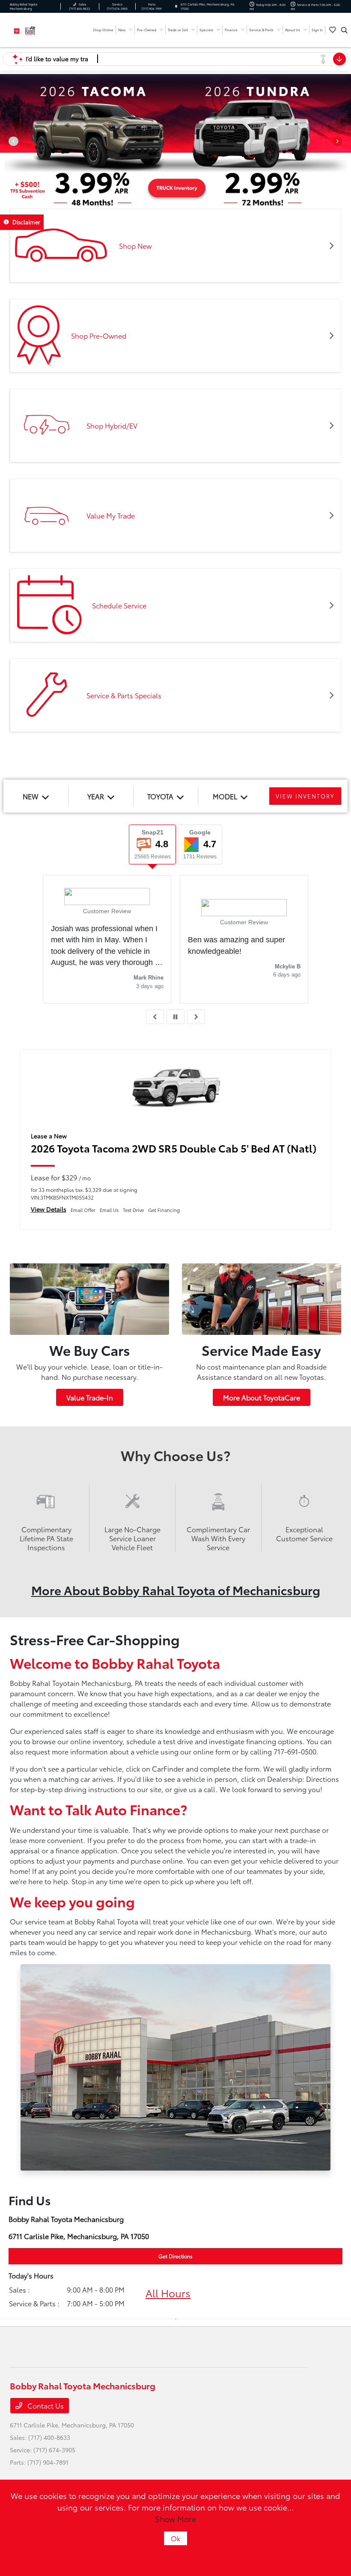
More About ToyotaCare (262, 1397)
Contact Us (45, 2405)
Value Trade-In (90, 1397)
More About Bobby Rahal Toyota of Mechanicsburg (176, 1590)
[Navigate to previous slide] (6, 144)
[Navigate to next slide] (345, 144)
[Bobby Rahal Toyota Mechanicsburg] (33, 29)
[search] (344, 30)
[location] (176, 6)
